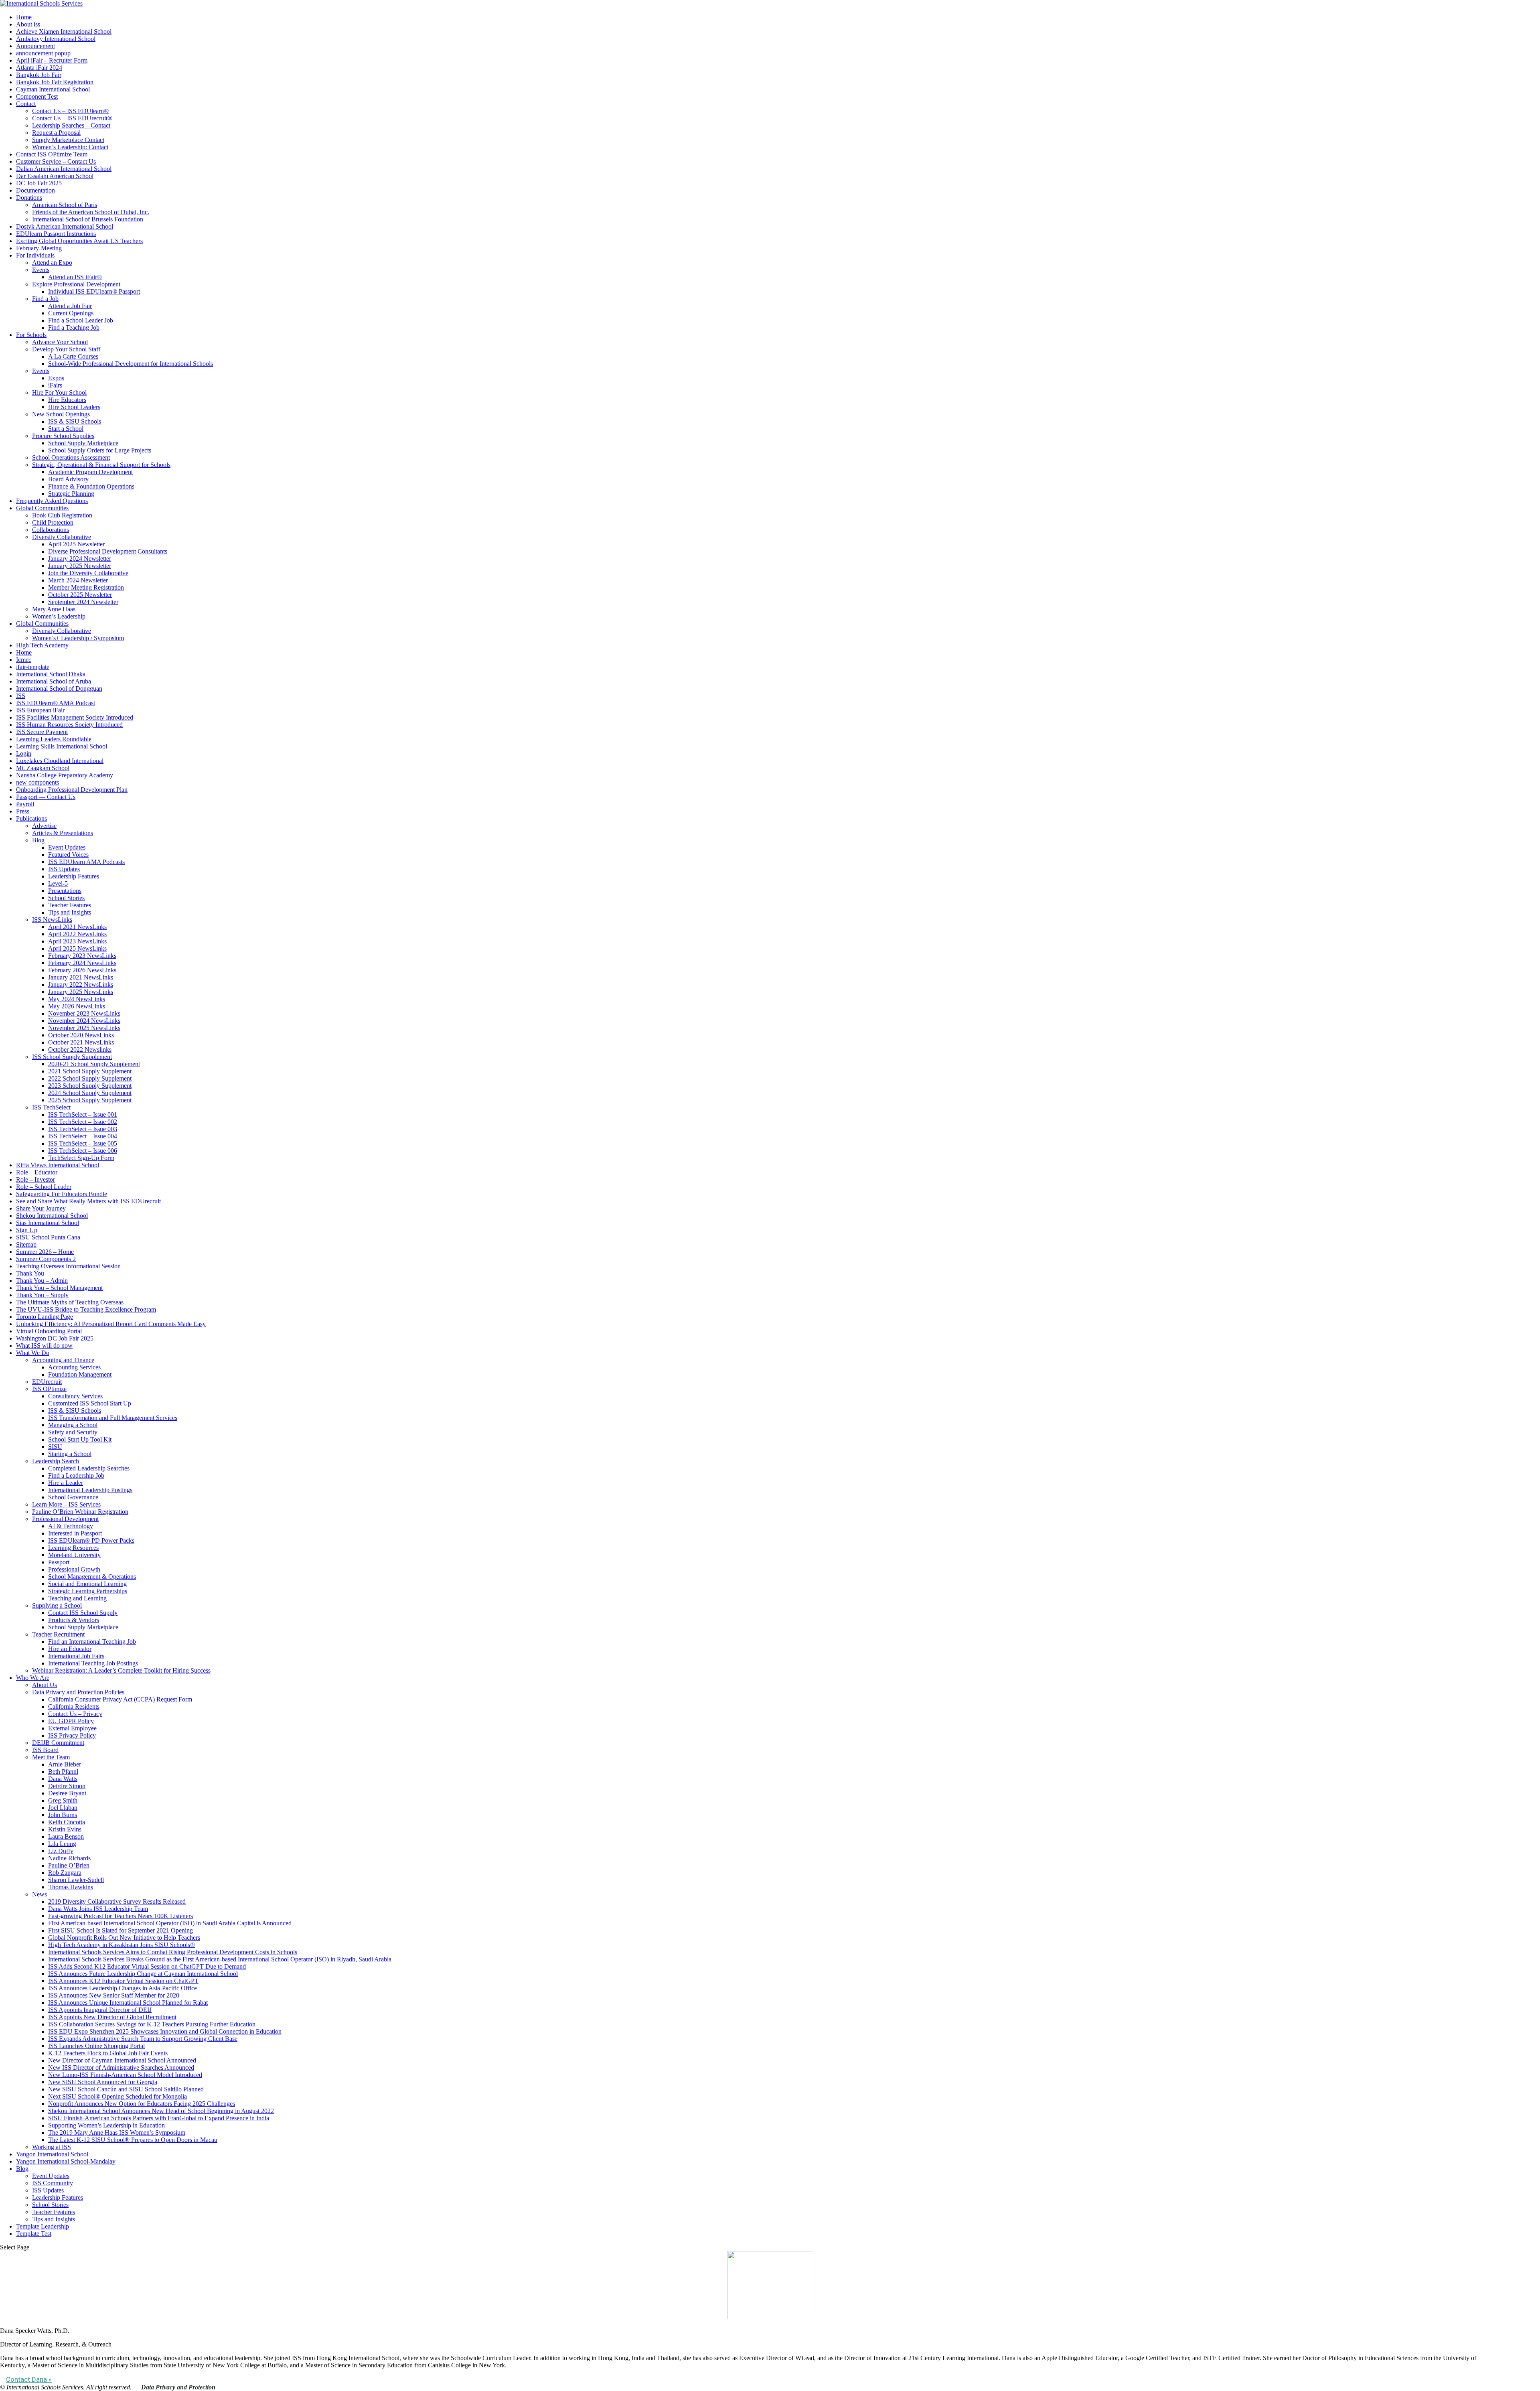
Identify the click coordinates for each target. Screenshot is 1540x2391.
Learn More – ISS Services (66, 1504)
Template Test (34, 2234)
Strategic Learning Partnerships (88, 1591)
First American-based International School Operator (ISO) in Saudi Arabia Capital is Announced (170, 1923)
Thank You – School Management (59, 1288)
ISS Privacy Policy (72, 1735)
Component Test (37, 96)
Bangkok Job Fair (39, 75)
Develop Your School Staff (66, 349)
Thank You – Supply (42, 1295)
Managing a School (73, 1425)
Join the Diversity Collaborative (88, 573)
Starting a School (70, 1454)
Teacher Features (70, 905)
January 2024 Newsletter (80, 559)
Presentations (65, 891)
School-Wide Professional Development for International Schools (131, 364)
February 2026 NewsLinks (82, 970)
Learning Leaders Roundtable (54, 739)
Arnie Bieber (65, 1764)
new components (37, 782)
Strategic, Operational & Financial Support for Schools (101, 465)
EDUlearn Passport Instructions (56, 234)
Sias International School (48, 1223)
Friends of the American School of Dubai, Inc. (91, 212)
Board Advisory (68, 479)
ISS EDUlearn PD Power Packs (91, 1540)
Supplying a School (57, 1605)
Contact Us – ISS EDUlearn (70, 111)
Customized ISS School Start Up (90, 1403)
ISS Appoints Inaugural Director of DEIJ (100, 2010)
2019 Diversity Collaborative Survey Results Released (117, 1901)
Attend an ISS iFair (75, 277)
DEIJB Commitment (58, 1743)
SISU (55, 1447)
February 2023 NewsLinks (82, 956)
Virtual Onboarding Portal (49, 1331)
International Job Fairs (76, 1656)
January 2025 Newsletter (80, 566)
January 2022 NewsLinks (81, 985)
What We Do (33, 1353)
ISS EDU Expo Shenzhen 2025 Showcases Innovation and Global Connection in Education (165, 2031)
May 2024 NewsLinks (77, 999)
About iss (28, 24)
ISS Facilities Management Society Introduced (75, 717)
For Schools (31, 335)
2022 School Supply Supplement (90, 1078)
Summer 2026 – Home (45, 1252)
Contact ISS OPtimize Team (52, 154)
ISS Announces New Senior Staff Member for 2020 (114, 1995)
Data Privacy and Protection (178, 2387)
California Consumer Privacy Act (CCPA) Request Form (120, 1699)
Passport (59, 1562)
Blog (38, 840)
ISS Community (53, 2183)
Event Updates (67, 847)
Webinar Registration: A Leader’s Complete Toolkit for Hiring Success (121, 1670)
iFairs (55, 385)
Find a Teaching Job (74, 328)
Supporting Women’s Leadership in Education (106, 2125)
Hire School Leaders (74, 407)
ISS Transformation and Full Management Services (113, 1418)
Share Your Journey (41, 1208)
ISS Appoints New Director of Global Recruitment (112, 2017)
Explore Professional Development (76, 284)
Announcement (35, 46)
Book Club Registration (62, 515)
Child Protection (53, 522)
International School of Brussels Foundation (88, 219)
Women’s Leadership (59, 616)
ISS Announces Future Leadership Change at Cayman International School (143, 1974)
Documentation (35, 190)
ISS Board (45, 1750)
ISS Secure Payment (42, 732)
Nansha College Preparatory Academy (65, 775)
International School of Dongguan (59, 689)
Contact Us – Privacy (75, 1714)
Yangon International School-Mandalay (66, 2161)
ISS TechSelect (51, 1107)
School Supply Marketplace (83, 443)
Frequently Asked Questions (52, 501)
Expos (56, 378)
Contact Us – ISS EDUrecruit (72, 118)
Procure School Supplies (63, 436)
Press (23, 811)
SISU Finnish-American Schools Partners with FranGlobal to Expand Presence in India (159, 2118)
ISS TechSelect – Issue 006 (83, 1151)
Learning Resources (73, 1548)
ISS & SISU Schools (75, 421)
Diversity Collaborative (62, 537)
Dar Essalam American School (55, 176)
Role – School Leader (44, 1187)
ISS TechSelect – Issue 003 (83, 1129)
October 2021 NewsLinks (81, 1042)
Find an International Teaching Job (92, 1642)
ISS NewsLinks (52, 920)
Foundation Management (80, 1374)
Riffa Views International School (58, 1165)
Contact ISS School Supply (83, 1613)
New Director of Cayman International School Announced (122, 2060)
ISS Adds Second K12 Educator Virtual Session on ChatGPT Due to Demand (147, 1966)
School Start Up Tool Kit (80, 1439)
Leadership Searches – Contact (71, 125)
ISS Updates (64, 869)
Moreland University (74, 1555)
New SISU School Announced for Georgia (103, 2082)
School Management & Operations (92, 1577)
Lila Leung (62, 1844)
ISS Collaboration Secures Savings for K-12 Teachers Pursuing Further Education (152, 2024)
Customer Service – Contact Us (56, 161)
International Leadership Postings (90, 1490)
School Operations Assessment (71, 457)
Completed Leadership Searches (89, 1468)
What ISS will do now (44, 1346)
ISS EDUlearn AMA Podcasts (86, 862)
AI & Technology (71, 1526)
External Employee (72, 1728)
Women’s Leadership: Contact (70, 147)
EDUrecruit (47, 1382)
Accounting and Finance (63, 1360)
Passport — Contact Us (46, 797)
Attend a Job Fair (70, 306)
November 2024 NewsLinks (84, 1021)
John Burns (63, 1815)
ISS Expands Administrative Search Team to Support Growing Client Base (143, 2039)
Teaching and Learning (77, 1598)
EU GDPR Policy (71, 1721)
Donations (29, 198)
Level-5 (58, 883)
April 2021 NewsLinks (77, 927)
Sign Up (27, 1230)
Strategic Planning (71, 494)
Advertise (44, 826)
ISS (21, 696)
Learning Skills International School (62, 746)
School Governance (73, 1497)
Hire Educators (67, 400)
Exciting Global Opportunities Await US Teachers (79, 241)
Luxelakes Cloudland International (60, 761)
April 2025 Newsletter (76, 544)
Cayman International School (53, 89)
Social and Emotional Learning (87, 1584)
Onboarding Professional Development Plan (72, 790)
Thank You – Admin (42, 1281)
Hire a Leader (66, 1483)
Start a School (66, 429)
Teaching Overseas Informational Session (68, 1266)
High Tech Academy (42, 645)
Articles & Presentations (63, 833)
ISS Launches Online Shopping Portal (96, 2046)
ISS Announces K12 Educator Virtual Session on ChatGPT (123, 1981)
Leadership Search (56, 1461)
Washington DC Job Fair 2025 (55, 1338)
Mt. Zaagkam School (43, 768)
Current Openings (71, 313)
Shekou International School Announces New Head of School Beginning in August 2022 (161, 2111)
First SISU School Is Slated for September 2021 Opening (121, 1930)
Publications (31, 818)
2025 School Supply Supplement (90, 1100)
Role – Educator (37, 1172)
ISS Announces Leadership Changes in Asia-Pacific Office (123, 1988)
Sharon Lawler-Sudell (76, 1880)
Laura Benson (66, 1836)
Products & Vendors (74, 1620)
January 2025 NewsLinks (81, 992)
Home (24, 17)
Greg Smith (63, 1800)
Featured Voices (68, 855)
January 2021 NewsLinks (81, 977)
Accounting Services (74, 1367)
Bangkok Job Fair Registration (55, 82)
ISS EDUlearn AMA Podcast (56, 703)
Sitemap (26, 1244)
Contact (26, 104)
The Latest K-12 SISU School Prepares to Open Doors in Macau (133, 2140)
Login (24, 753)
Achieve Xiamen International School (64, 31)
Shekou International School (52, 1216)
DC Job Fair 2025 (39, 183)
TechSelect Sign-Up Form (81, 1158)
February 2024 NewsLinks (82, 963)
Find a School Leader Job (81, 320)
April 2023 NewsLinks (77, 941)
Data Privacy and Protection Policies (78, 1692)
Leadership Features (74, 876)
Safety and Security (73, 1432)
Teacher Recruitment (58, 1634)
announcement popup (43, 53)
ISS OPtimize (49, 1389)
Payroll (25, 804)
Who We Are (33, 1678)
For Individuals (35, 255)
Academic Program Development (90, 472)
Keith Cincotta (67, 1822)
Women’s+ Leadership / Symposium (78, 638)
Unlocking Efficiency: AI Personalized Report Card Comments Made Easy (111, 1324)
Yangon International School (52, 2154)
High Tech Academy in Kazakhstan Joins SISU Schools (122, 1945)
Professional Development (65, 1519)
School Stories (66, 898)
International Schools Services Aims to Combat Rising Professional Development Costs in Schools (173, 1952)
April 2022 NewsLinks (77, 934)
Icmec (24, 660)
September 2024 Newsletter (83, 602)
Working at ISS (52, 2147)
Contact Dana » (29, 2379)
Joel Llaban (63, 1808)
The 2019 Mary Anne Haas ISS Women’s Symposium (117, 2132)
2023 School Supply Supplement (90, 1086)
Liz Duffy (61, 1851)
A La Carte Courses (73, 356)
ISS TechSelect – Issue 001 (83, 1114)
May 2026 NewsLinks (77, 1006)
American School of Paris (65, 205)
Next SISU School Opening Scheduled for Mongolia (118, 2096)
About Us (45, 1685)
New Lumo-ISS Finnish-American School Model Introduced (125, 2075)
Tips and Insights (70, 912)
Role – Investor (35, 1179)
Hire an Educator (70, 1649)
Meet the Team (51, 1757)
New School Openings (61, 414)
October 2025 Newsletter (80, 595)
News (40, 1894)
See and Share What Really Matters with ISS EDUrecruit (88, 1201)
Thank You (30, 1273)
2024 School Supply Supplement (90, 1093)
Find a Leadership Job (76, 1475)
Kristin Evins (65, 1829)
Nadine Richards (69, 1858)
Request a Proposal (56, 133)
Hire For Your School (59, 392)
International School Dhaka (51, 674)
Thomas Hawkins (71, 1887)
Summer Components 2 (46, 1259)
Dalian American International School (64, 169)
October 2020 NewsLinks (81, 1035)
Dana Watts (63, 1779)
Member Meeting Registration (86, 587)
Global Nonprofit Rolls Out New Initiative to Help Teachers (124, 1938)
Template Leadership (43, 2226)
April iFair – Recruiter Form (52, 60)
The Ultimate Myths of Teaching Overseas (70, 1302)
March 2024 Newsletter (78, 580)
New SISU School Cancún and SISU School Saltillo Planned (126, 2089)
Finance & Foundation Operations (91, 486)
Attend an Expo (52, 263)
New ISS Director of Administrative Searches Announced (121, 2068)
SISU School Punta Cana (48, 1237)
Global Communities (42, 508)
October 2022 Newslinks (80, 1049)
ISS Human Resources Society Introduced (69, 725)
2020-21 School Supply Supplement (94, 1064)
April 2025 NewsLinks (77, 948)
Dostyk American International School (65, 226)
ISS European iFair (40, 710)
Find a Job (45, 299)
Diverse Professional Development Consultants (108, 551)
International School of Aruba (54, 681)
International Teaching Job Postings (93, 1663)
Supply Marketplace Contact (68, 140)
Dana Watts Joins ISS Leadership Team (98, 1909)
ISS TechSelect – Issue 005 (83, 1143)
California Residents (74, 1707)
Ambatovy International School (56, 39)
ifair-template (33, 667)
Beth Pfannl (63, 1771)
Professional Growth (74, 1569)
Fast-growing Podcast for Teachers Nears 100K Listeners (121, 1916)
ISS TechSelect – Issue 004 (83, 1136)
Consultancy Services (75, 1396)
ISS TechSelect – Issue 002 (83, 1122)
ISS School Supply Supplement (72, 1057)
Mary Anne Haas (54, 609)
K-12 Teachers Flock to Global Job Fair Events (108, 2053)
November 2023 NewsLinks (84, 1013)
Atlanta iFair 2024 (39, 68)
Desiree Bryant (67, 1793)
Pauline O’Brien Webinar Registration (80, 1512)
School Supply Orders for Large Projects (100, 450)
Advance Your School (60, 342)
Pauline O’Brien (69, 1865)
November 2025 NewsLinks (84, 1028)
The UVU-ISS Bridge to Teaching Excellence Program (86, 1309)
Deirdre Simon (67, 1786)
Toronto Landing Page (45, 1317)
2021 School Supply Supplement (90, 1071)
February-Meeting (39, 248)
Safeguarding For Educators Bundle (62, 1194)
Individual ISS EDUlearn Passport (94, 291)
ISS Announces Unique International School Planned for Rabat (128, 2003)
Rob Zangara (65, 1873)
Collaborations (51, 530)
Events (41, 270)
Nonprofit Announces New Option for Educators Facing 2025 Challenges (142, 2104)
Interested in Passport (75, 1533)
